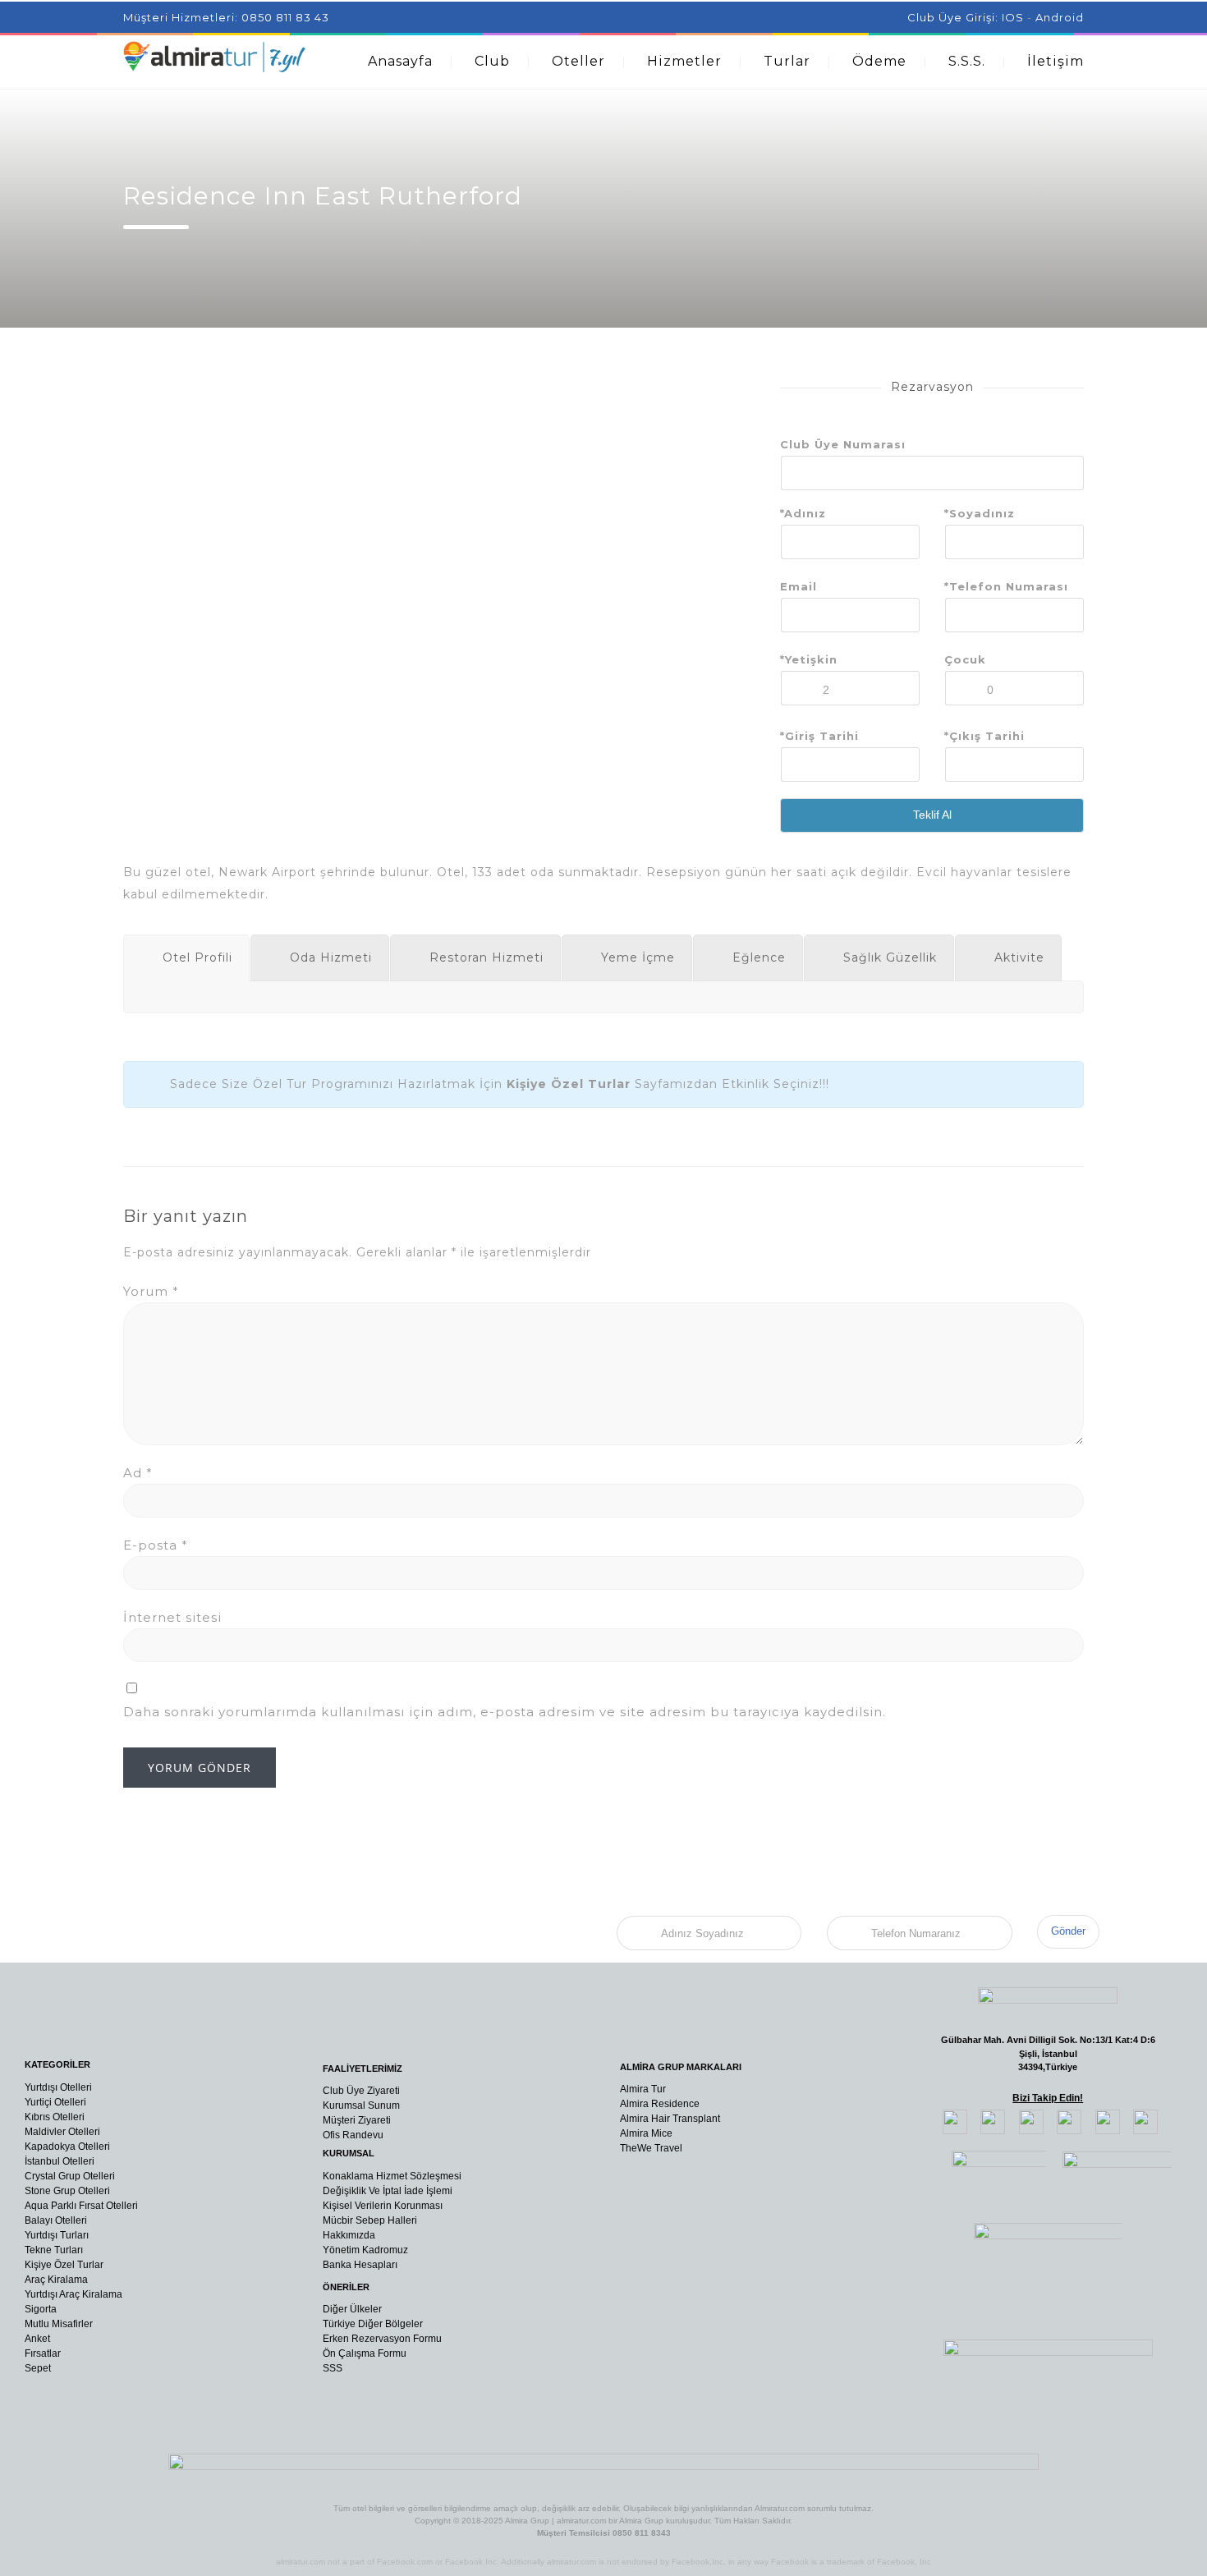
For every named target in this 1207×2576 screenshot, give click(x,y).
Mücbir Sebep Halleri (370, 2220)
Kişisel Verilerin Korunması (383, 2206)
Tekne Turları (54, 2250)
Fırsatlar (43, 2353)
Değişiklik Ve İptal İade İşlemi (388, 2191)
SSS (333, 2368)
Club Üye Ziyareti (361, 2091)
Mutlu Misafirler (59, 2324)
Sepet (38, 2368)
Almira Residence (660, 2104)
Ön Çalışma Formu (365, 2353)
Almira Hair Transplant (670, 2119)
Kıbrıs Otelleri (55, 2117)
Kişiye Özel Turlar (64, 2265)
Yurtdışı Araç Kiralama (73, 2294)
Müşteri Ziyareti (357, 2120)
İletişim (1056, 61)
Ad (138, 1473)
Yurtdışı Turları (57, 2235)
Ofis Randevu (353, 2135)
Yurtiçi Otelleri (55, 2102)
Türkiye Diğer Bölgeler (373, 2324)
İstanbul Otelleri (60, 2161)
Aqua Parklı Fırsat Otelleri (81, 2206)
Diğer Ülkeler (352, 2309)
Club (492, 61)
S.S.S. (967, 61)
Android (1060, 17)
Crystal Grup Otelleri (70, 2176)
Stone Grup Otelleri (67, 2191)
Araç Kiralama (56, 2280)
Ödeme (879, 61)
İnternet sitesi (172, 1617)
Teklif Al (932, 815)
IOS (1013, 17)
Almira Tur (643, 2089)
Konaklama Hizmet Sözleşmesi (392, 2176)
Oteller (578, 61)
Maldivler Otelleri (62, 2132)
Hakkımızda (349, 2235)
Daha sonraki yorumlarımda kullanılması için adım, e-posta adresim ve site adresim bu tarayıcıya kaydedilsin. (505, 1712)
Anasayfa (400, 61)
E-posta (156, 1545)
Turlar (787, 61)
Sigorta (41, 2309)
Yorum (151, 1291)
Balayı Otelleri (56, 2220)
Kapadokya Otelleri (67, 2147)
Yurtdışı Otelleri (58, 2087)
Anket (37, 2339)
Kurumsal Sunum (361, 2105)
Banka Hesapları (360, 2265)
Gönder (1068, 1931)
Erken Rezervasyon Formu (382, 2339)
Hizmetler (684, 61)
